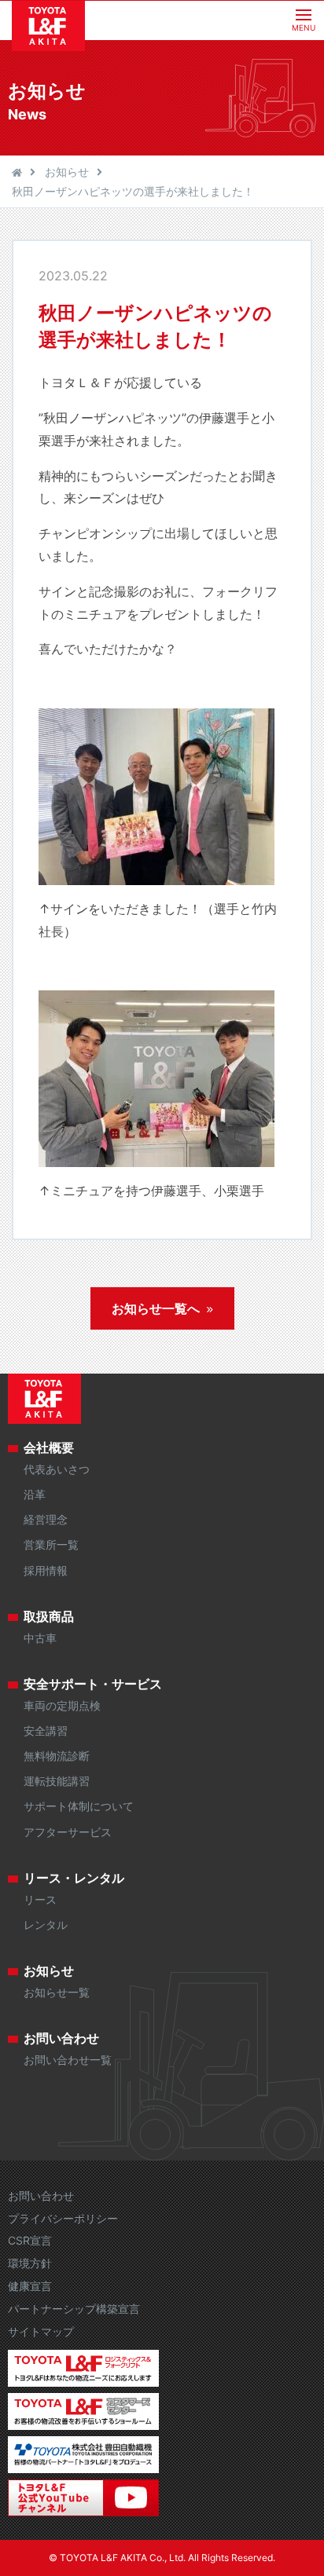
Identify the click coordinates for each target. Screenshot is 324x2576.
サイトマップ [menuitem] (41, 2331)
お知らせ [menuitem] (49, 1970)
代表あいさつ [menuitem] (57, 1469)
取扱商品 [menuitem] (49, 1616)
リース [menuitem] (40, 1899)
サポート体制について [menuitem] (79, 1806)
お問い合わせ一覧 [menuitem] (68, 2060)
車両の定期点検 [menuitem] (62, 1705)
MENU (304, 27)
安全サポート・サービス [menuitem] (93, 1684)
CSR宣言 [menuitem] (30, 2240)
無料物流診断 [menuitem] (57, 1756)
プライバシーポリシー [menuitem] (63, 2218)
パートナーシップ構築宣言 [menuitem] (74, 2309)
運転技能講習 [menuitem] (57, 1781)
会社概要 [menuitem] (49, 1447)
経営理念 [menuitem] (46, 1519)
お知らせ (67, 172)
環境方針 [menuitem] (30, 2263)
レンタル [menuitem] (46, 1925)
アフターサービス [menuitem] (68, 1832)
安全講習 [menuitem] (46, 1731)
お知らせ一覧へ (156, 1308)
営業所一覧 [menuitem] (51, 1544)
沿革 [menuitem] (35, 1494)
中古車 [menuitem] (40, 1638)
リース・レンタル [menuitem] (74, 1878)
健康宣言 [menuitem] (30, 2286)
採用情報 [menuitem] (46, 1570)
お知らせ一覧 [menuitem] (57, 1992)
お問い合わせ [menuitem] (61, 2038)
